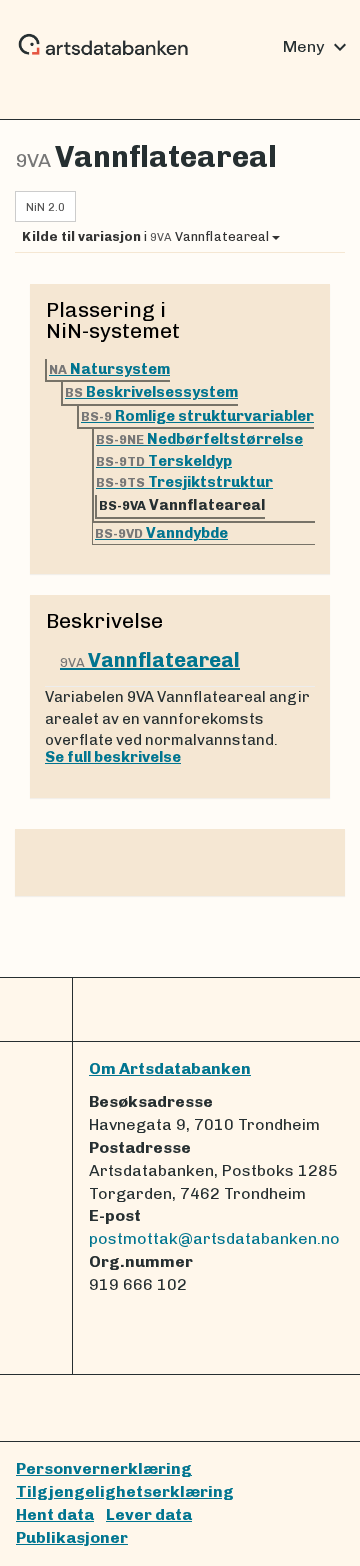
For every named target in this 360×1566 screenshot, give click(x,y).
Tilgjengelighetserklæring (125, 1491)
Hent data (55, 1514)
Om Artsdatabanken (170, 1068)
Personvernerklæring (104, 1468)
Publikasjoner (72, 1537)
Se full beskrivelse (113, 757)
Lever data (149, 1514)
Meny (317, 47)
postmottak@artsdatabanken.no (214, 1238)
